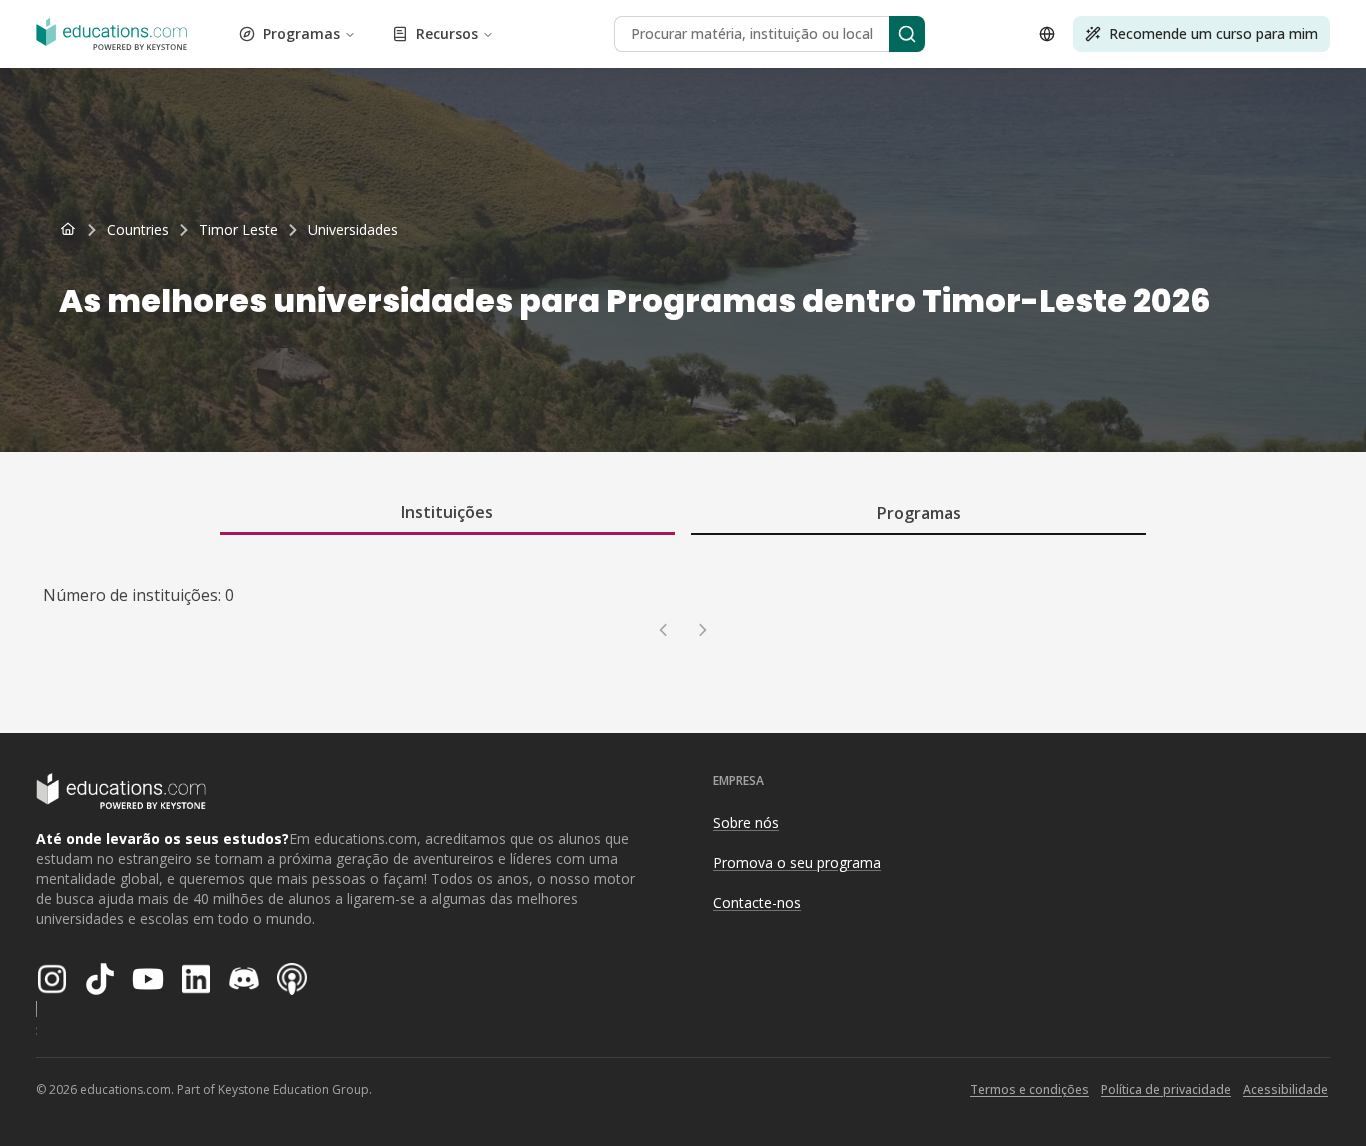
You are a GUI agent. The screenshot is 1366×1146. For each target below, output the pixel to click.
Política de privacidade (1166, 1089)
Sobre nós (746, 822)
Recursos (447, 33)
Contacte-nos (757, 902)
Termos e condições (1029, 1089)
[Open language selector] (1047, 34)
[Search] (907, 34)
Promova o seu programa (797, 862)
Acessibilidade (1285, 1089)
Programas (301, 33)
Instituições (447, 512)
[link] (353, 230)
